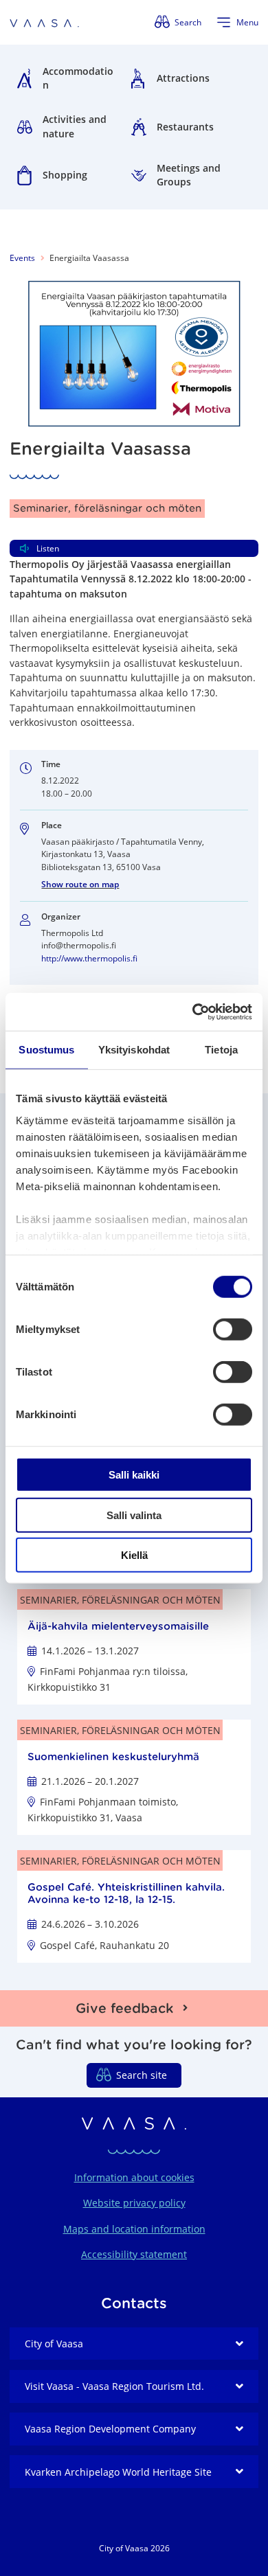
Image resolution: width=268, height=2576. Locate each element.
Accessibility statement (134, 2254)
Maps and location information (134, 2229)
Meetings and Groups (189, 175)
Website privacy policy (134, 2203)
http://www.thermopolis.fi (89, 958)
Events (22, 258)
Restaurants (185, 127)
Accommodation (78, 78)
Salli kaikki (134, 1475)
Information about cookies (134, 2177)
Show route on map (80, 884)
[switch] (233, 1330)
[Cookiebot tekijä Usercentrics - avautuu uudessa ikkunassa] (193, 1012)
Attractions (183, 78)
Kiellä (134, 1555)
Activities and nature (75, 126)
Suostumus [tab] (46, 1050)
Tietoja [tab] (221, 1050)
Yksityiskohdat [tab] (134, 1050)
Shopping (65, 175)
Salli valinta (134, 1515)
